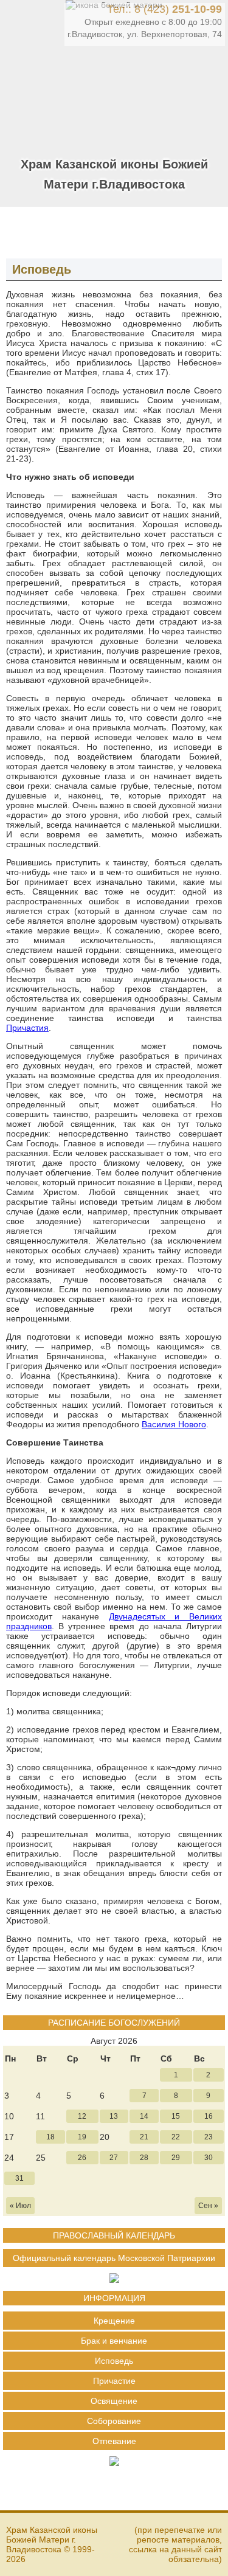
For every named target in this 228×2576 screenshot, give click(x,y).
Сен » (208, 2206)
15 (176, 2116)
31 (19, 2178)
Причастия (27, 1028)
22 (176, 2137)
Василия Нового (174, 1424)
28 (144, 2158)
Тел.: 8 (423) (164, 9)
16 (209, 2116)
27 (114, 2158)
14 (144, 2116)
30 (209, 2158)
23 (209, 2137)
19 (82, 2137)
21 (144, 2137)
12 (82, 2116)
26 (82, 2158)
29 (176, 2158)
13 (114, 2116)
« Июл (20, 2206)
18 (50, 2137)
